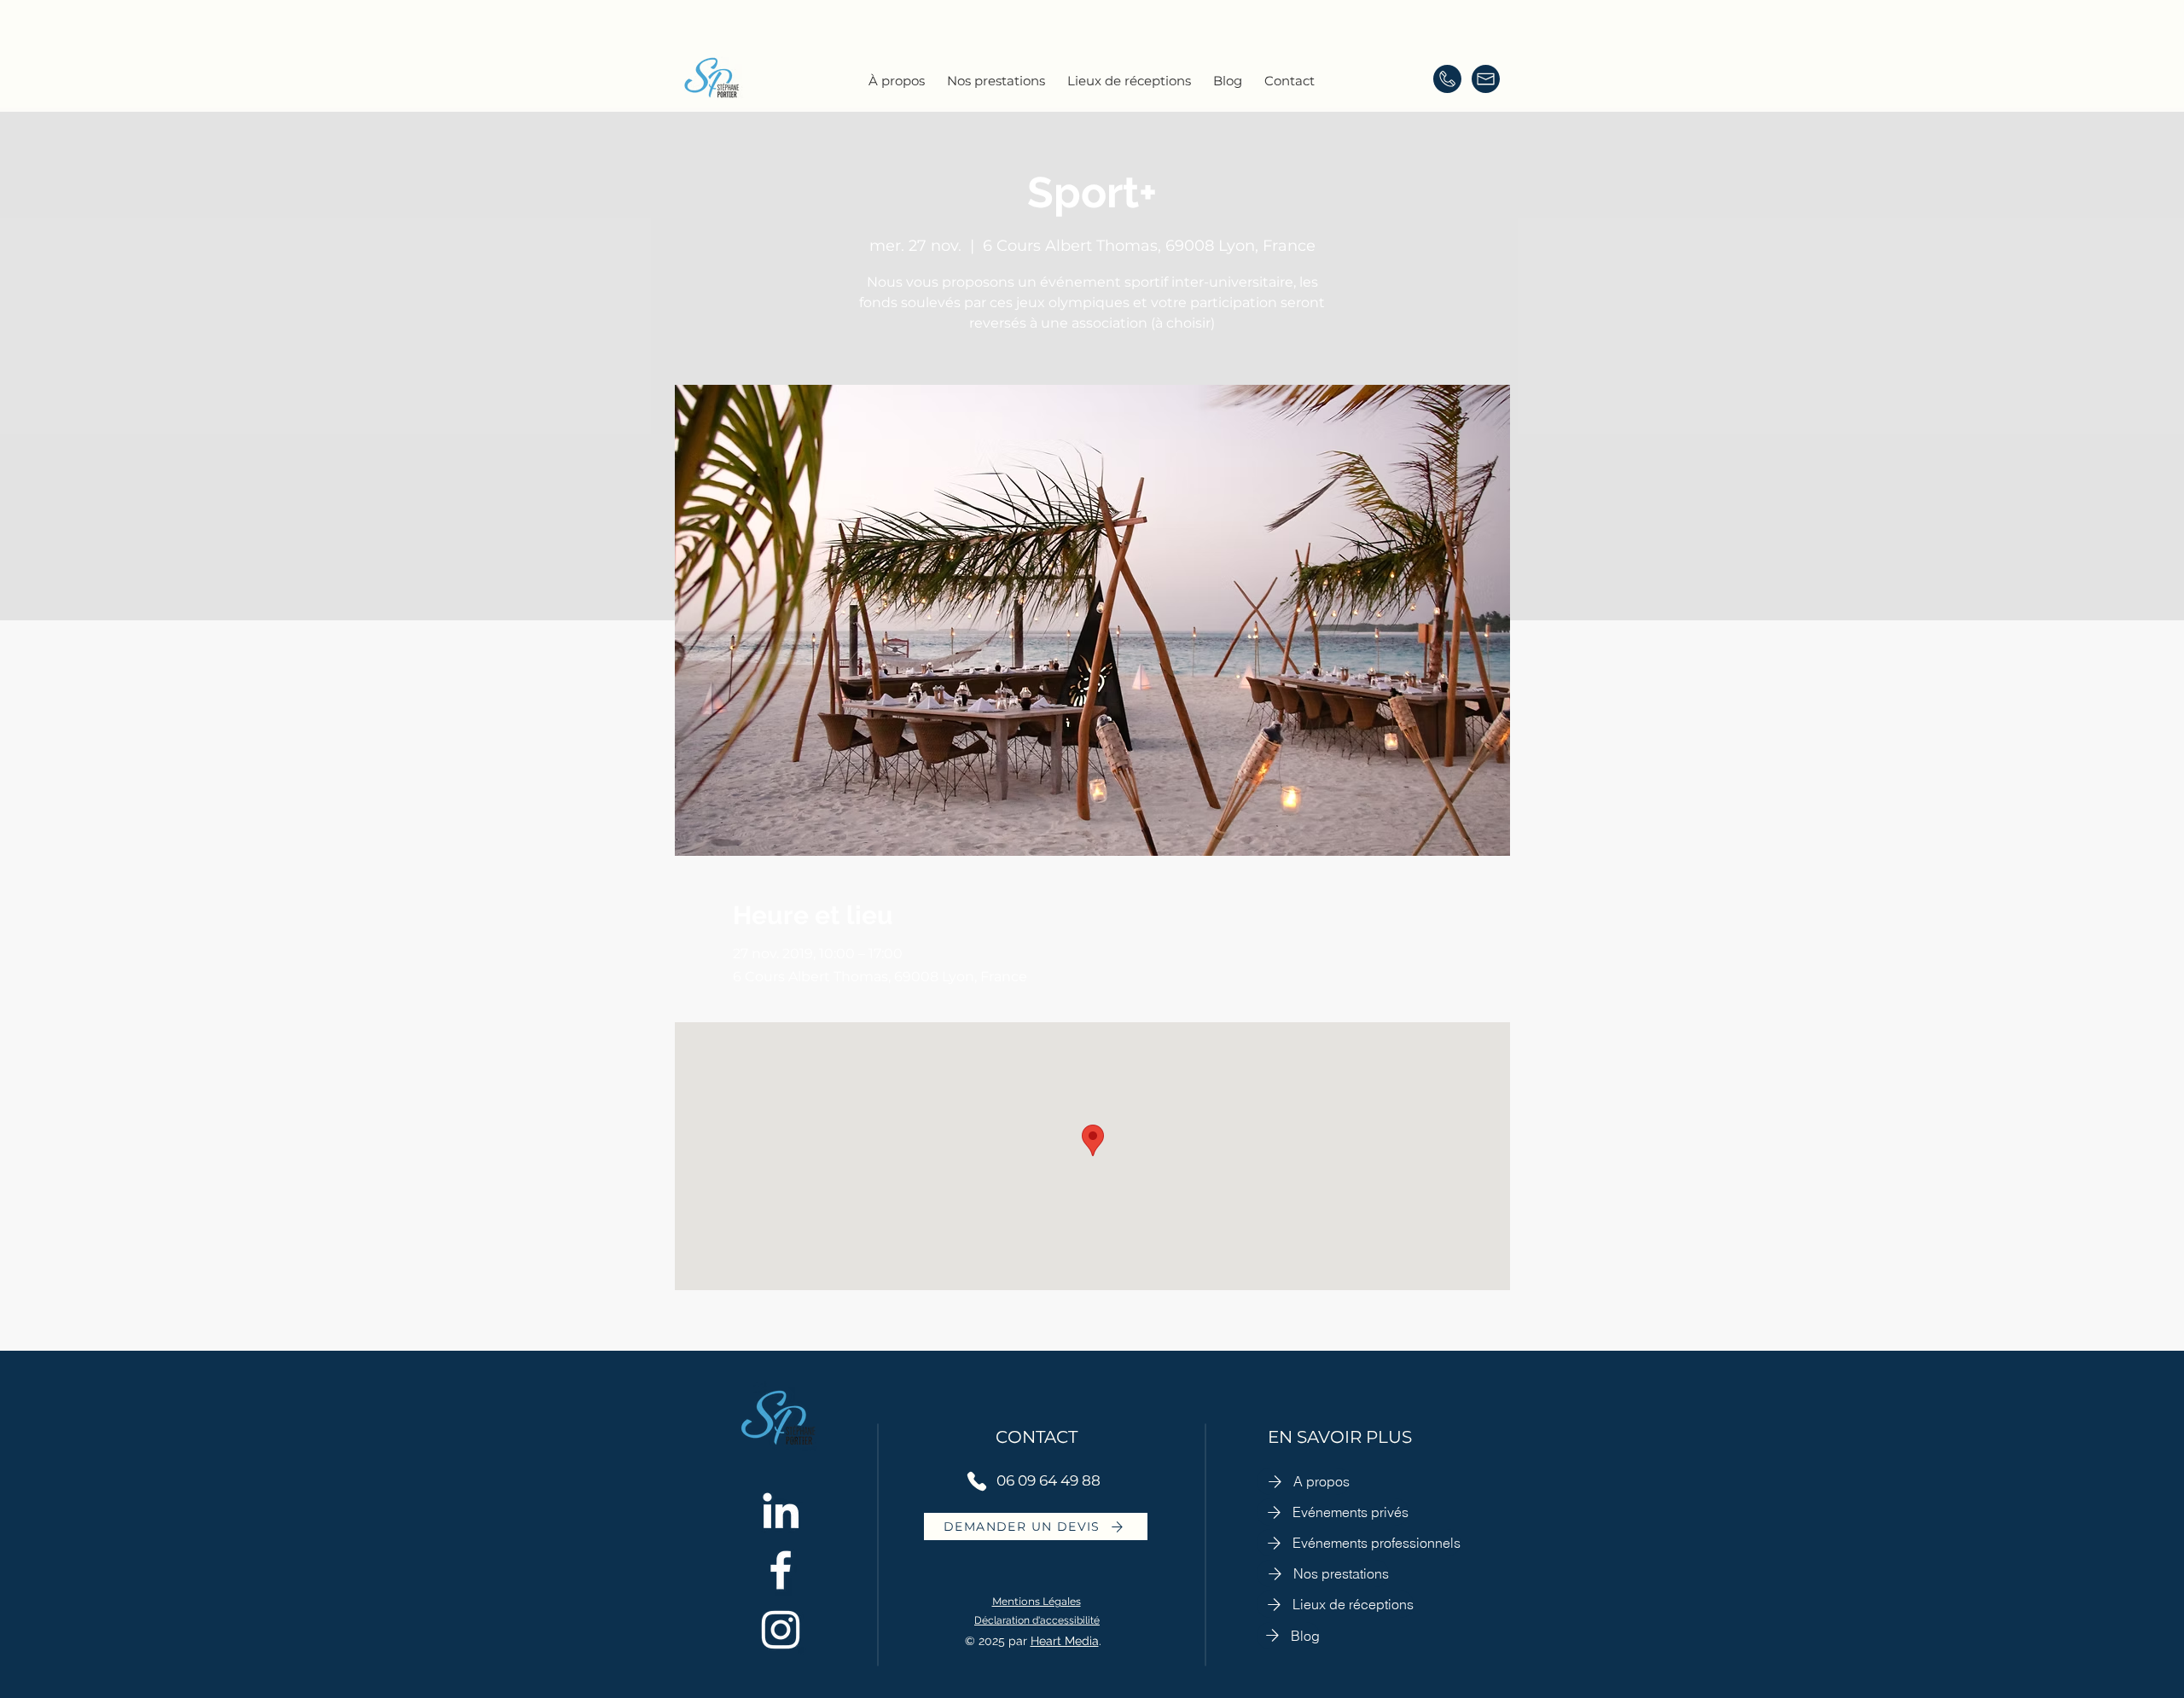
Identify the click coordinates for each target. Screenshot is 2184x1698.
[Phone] (977, 1481)
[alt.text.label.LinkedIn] (781, 1510)
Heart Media (1065, 1641)
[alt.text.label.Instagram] (781, 1630)
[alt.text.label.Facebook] (781, 1570)
